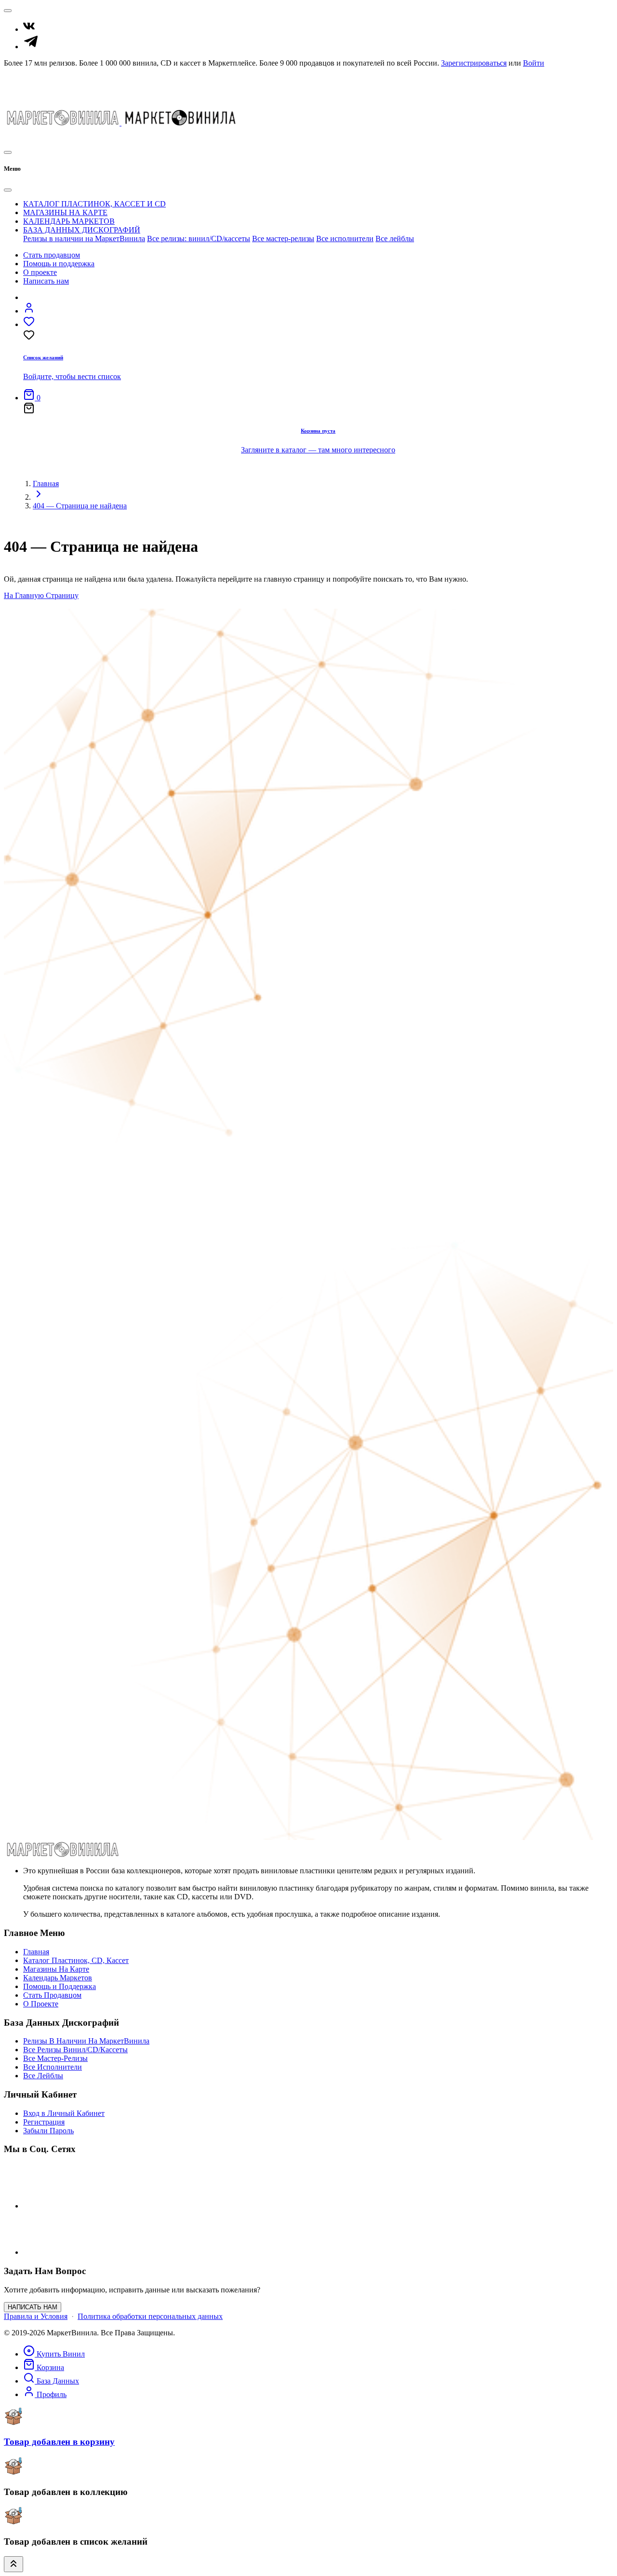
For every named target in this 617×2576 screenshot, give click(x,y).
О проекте (40, 272)
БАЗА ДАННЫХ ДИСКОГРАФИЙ (82, 230)
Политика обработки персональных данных (150, 2316)
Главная (46, 484)
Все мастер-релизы (283, 239)
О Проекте (21, 97)
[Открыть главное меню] (8, 152)
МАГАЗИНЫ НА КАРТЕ (65, 212)
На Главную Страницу (41, 595)
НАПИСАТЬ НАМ (33, 2307)
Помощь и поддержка (59, 264)
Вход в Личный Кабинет (64, 2113)
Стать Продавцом (33, 79)
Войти (534, 63)
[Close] (8, 190)
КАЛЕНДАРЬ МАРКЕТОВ (69, 221)
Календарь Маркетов (58, 1978)
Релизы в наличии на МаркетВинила (84, 239)
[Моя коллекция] (39, 136)
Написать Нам (27, 105)
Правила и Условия (36, 2316)
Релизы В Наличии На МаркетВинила (86, 2041)
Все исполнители (345, 239)
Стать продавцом (52, 255)
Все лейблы (395, 239)
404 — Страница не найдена (80, 506)
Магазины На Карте (56, 1969)
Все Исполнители (53, 2067)
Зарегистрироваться (474, 63)
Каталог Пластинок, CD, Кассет (76, 1960)
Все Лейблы (43, 2076)
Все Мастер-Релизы (55, 2058)
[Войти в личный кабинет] (29, 311)
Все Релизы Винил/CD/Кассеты (75, 2050)
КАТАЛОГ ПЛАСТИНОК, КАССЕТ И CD (94, 204)
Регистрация (44, 2122)
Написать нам (46, 281)
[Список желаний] (19, 136)
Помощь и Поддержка (40, 88)
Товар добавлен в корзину (59, 2442)
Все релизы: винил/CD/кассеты (199, 239)
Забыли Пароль (48, 2131)
